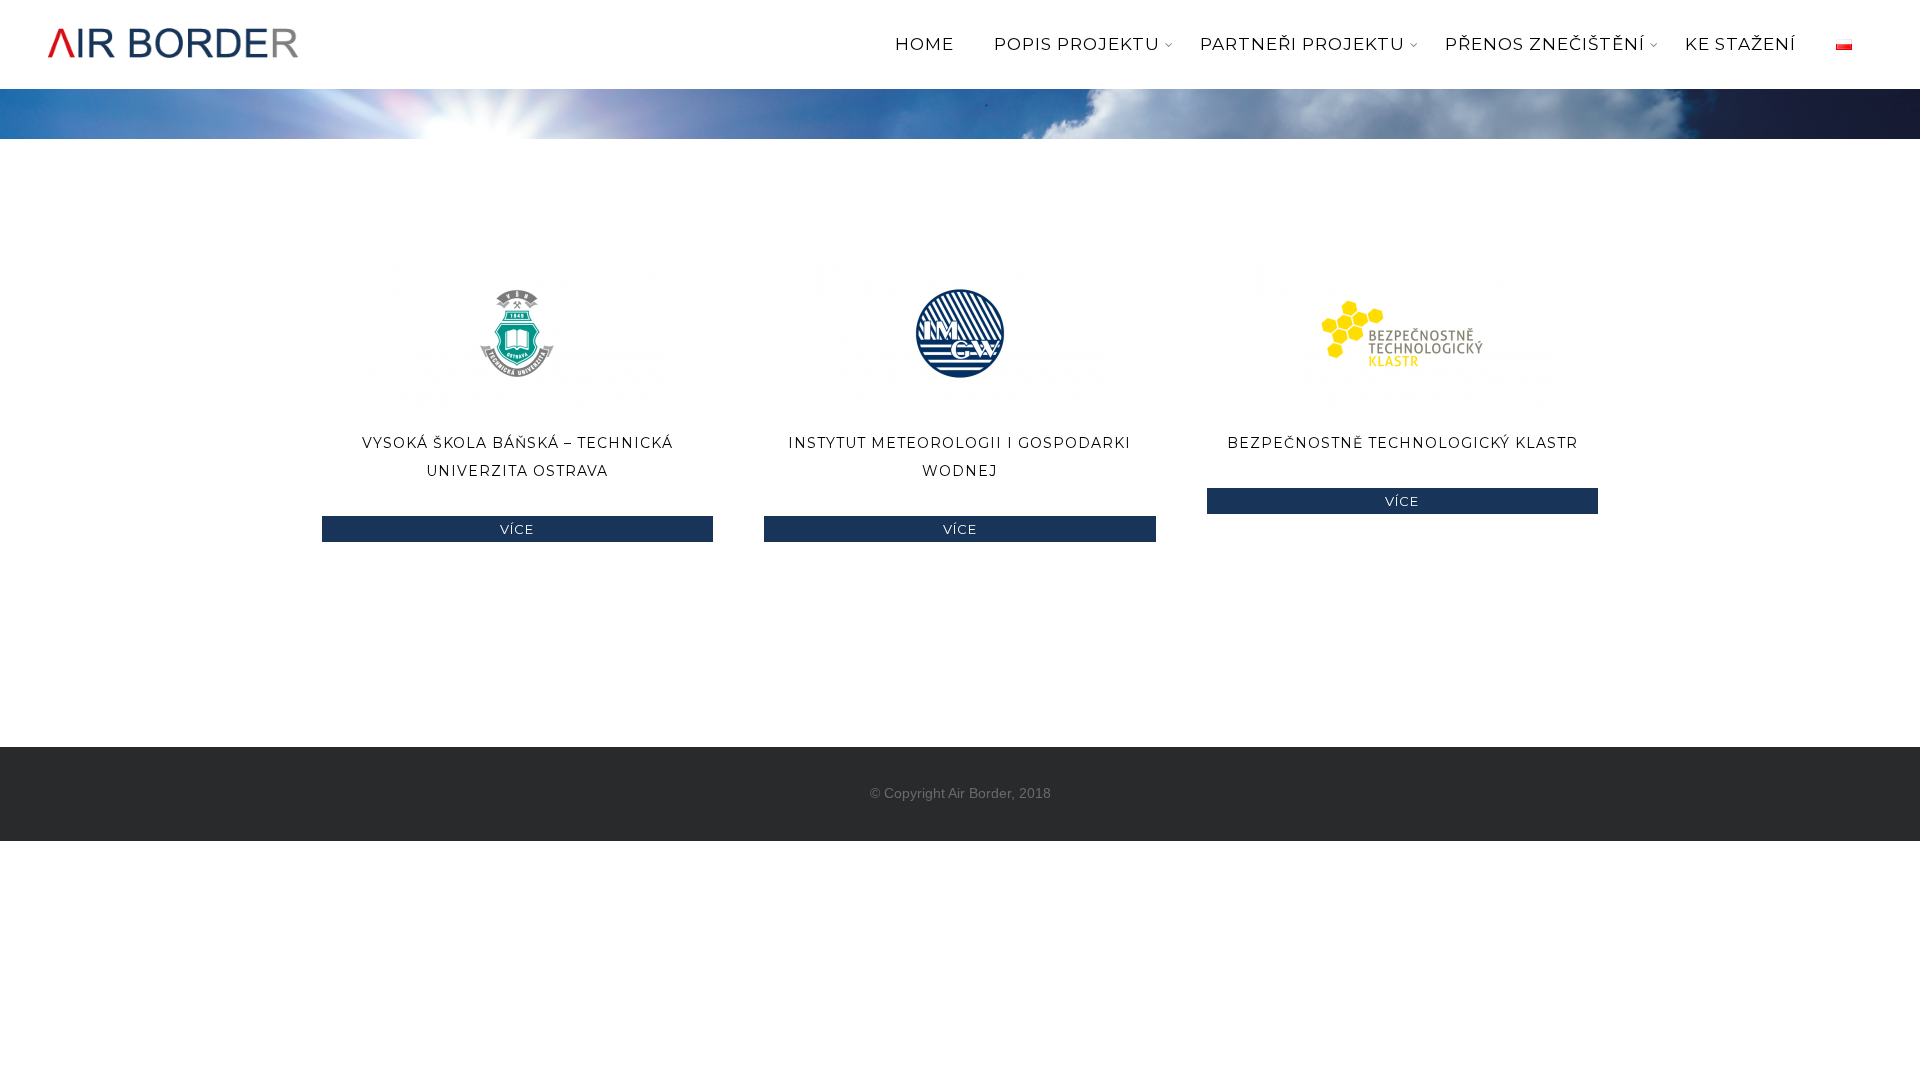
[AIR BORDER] (173, 73)
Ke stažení (1740, 44)
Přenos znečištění (1545, 44)
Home (924, 44)
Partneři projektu (1302, 44)
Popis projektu (1077, 44)
